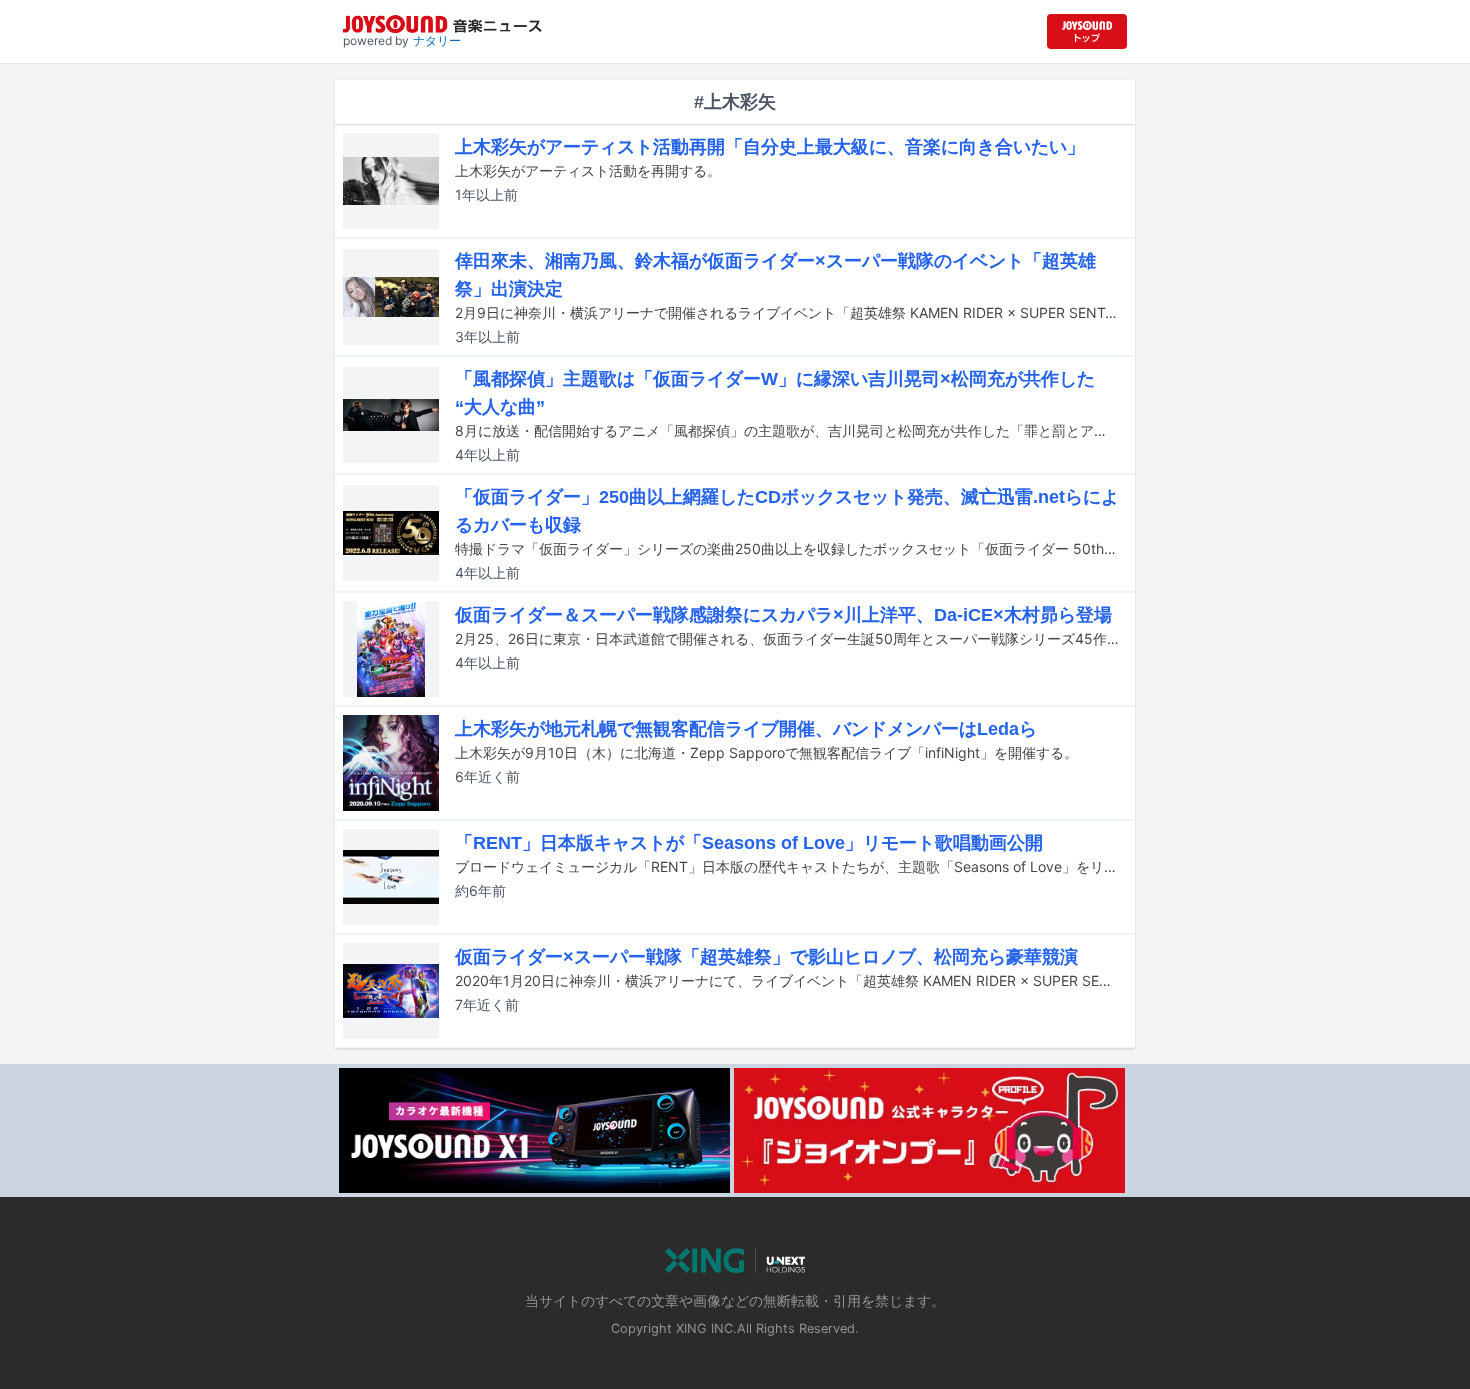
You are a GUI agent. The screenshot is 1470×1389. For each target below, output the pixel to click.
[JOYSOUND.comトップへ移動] (1087, 31)
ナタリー (437, 40)
